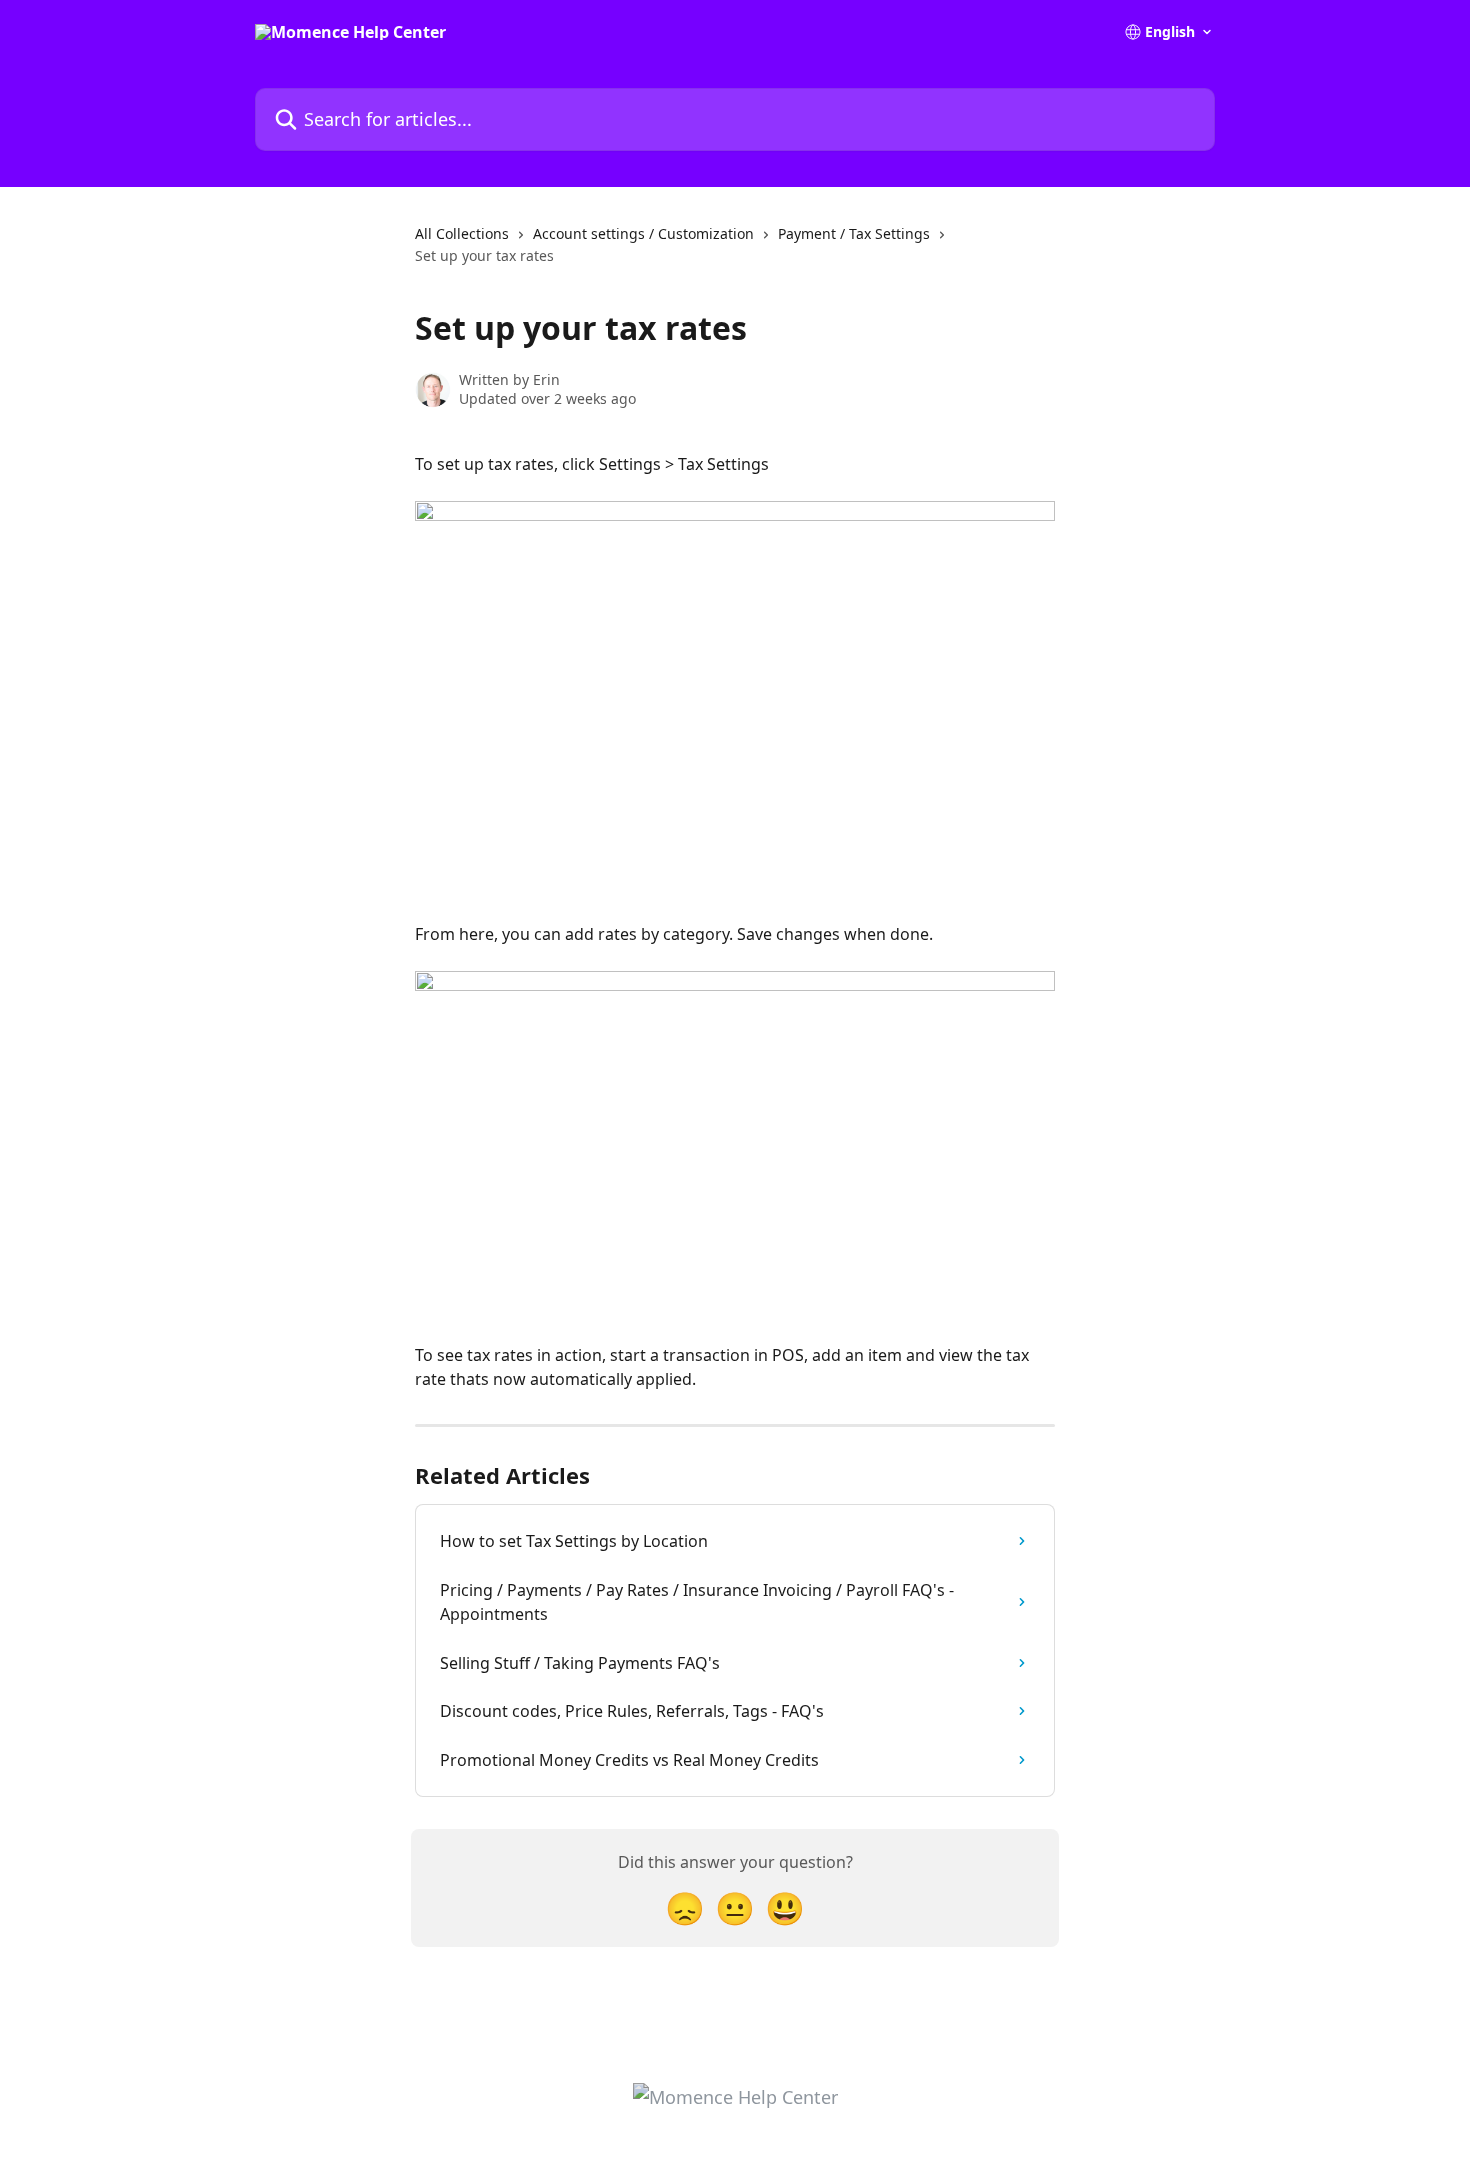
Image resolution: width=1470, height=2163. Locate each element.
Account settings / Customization (643, 233)
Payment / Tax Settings (854, 233)
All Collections (462, 233)
